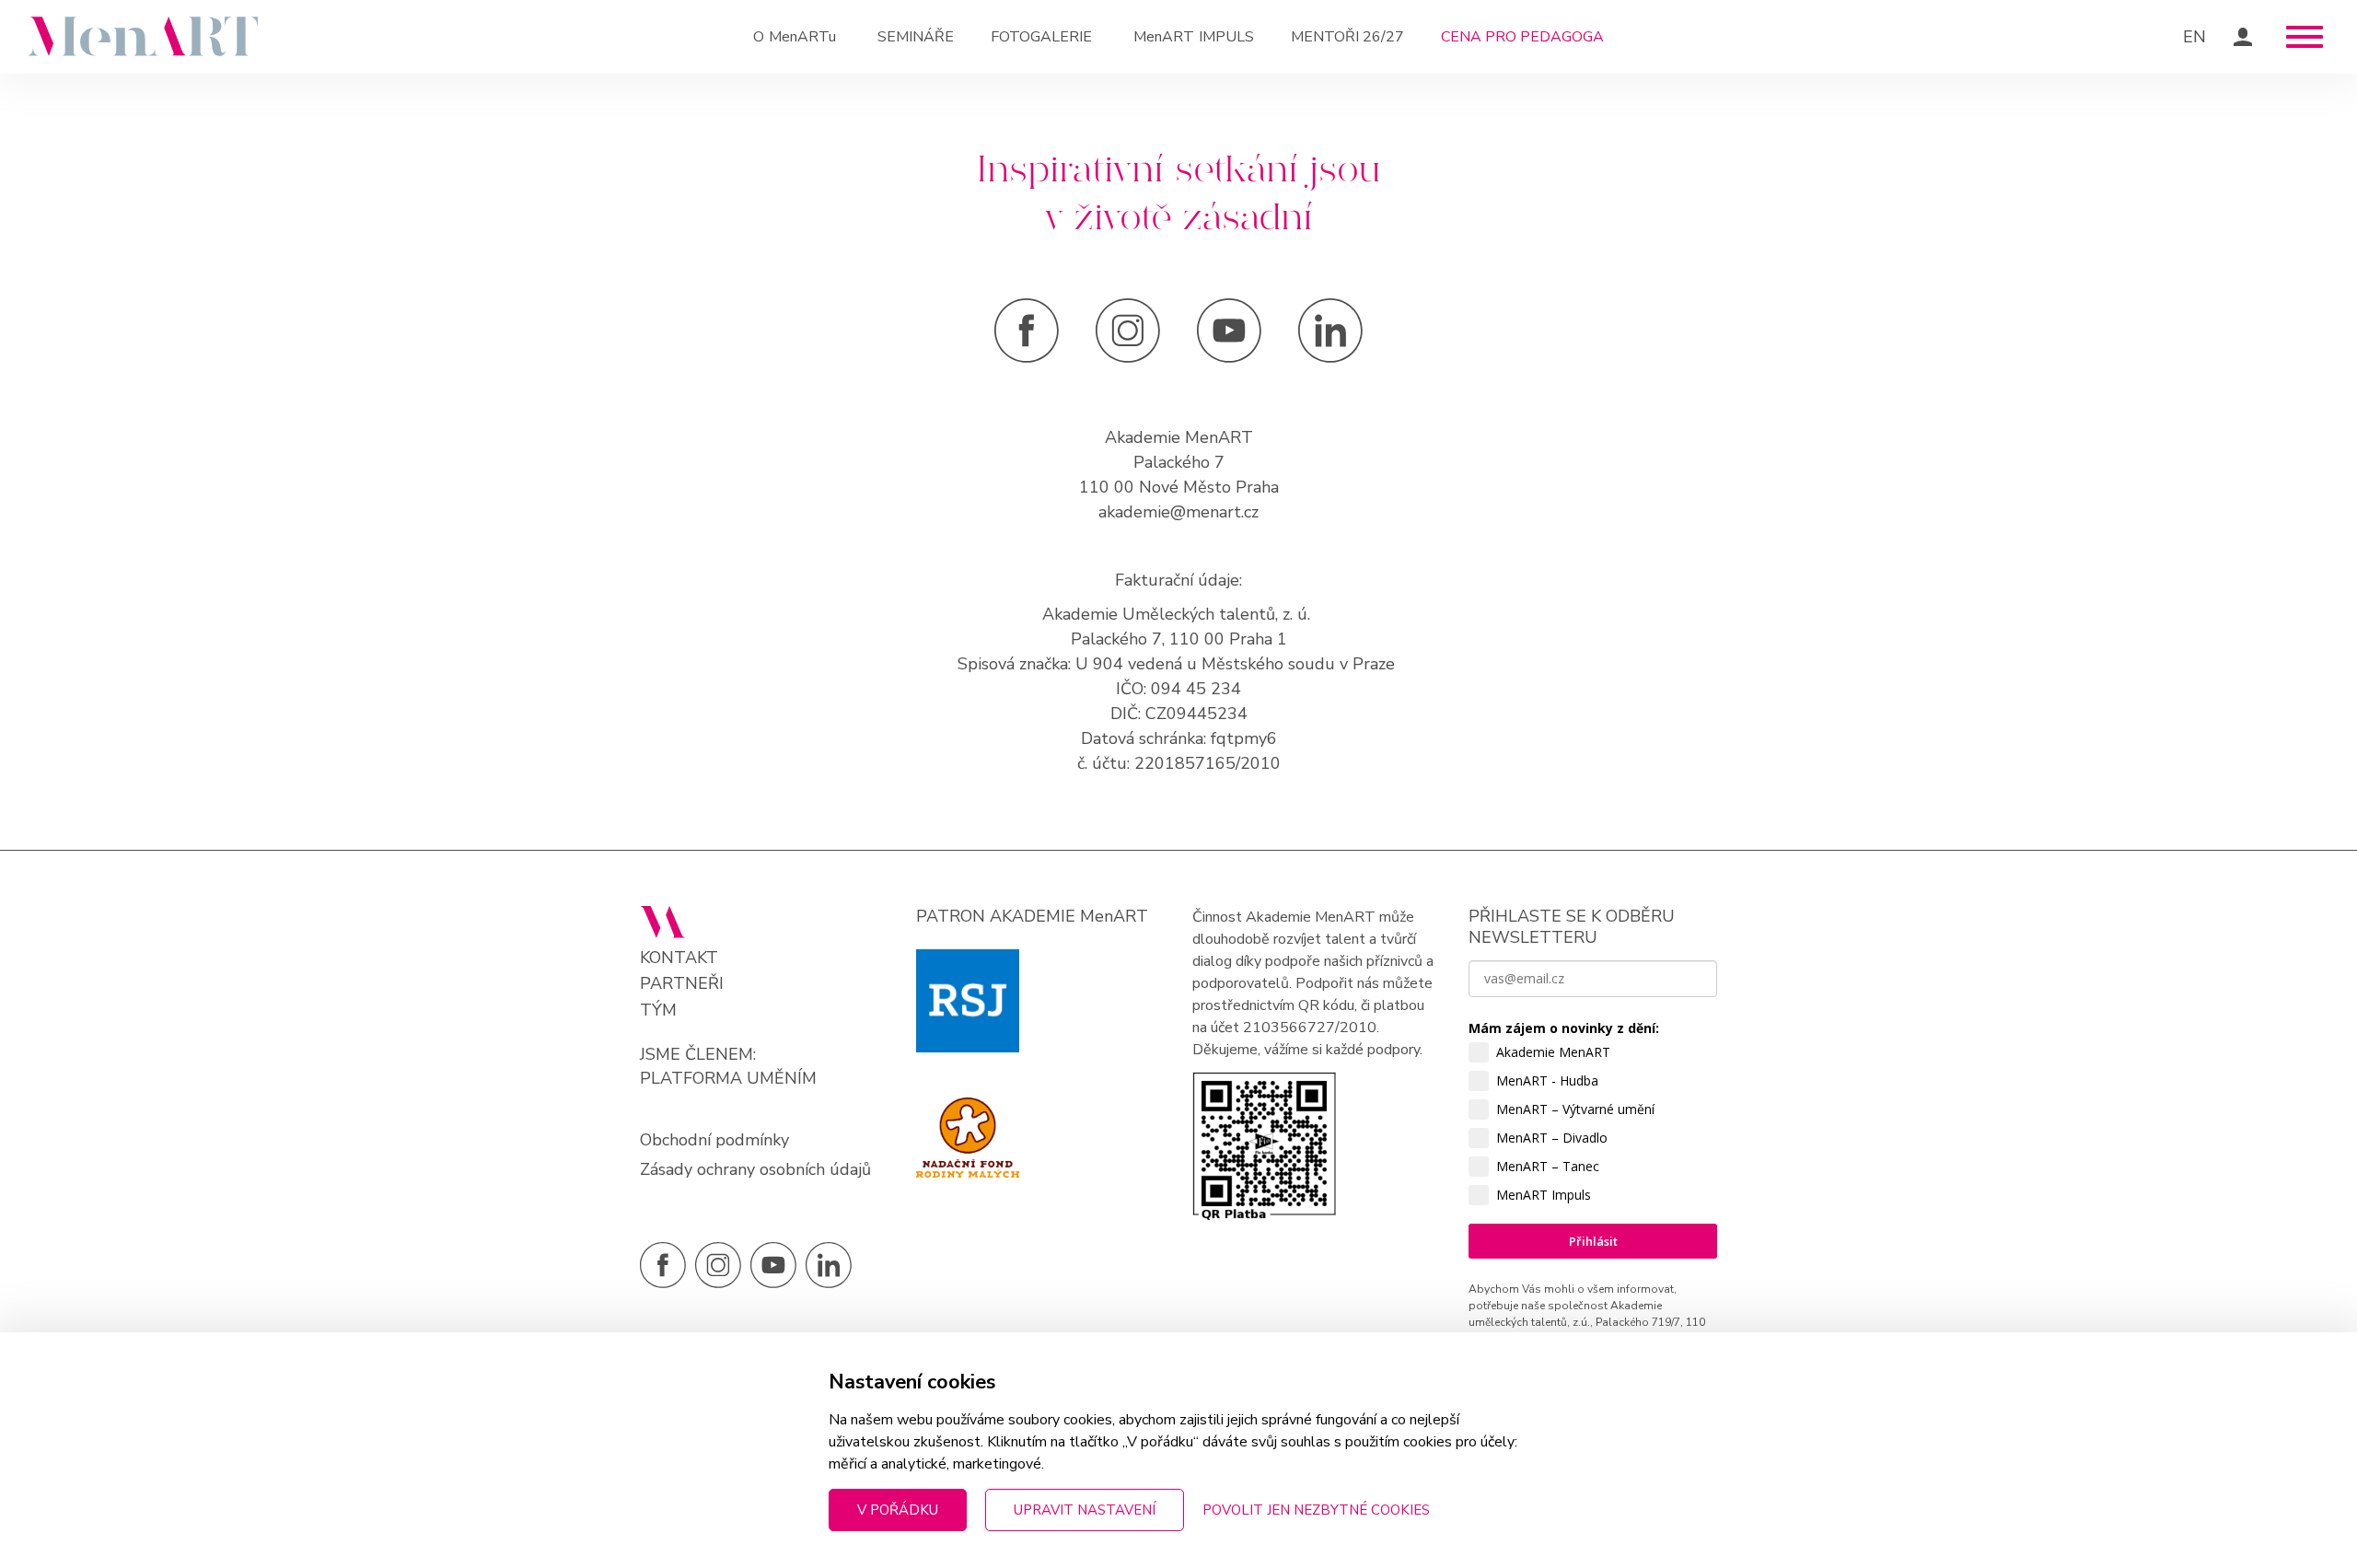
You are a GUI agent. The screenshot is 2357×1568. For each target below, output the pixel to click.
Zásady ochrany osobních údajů (755, 1169)
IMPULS (1194, 37)
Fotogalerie (1041, 37)
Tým (658, 1010)
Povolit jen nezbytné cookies (1316, 1510)
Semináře (916, 37)
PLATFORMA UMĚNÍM (728, 1078)
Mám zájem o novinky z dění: (1564, 1028)
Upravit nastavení (1085, 1510)
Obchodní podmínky (714, 1140)
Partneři (682, 984)
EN (2194, 37)
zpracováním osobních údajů (1559, 1398)
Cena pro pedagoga (1522, 37)
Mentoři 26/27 (1347, 37)
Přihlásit (1593, 1241)
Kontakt (679, 958)
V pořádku (898, 1510)
